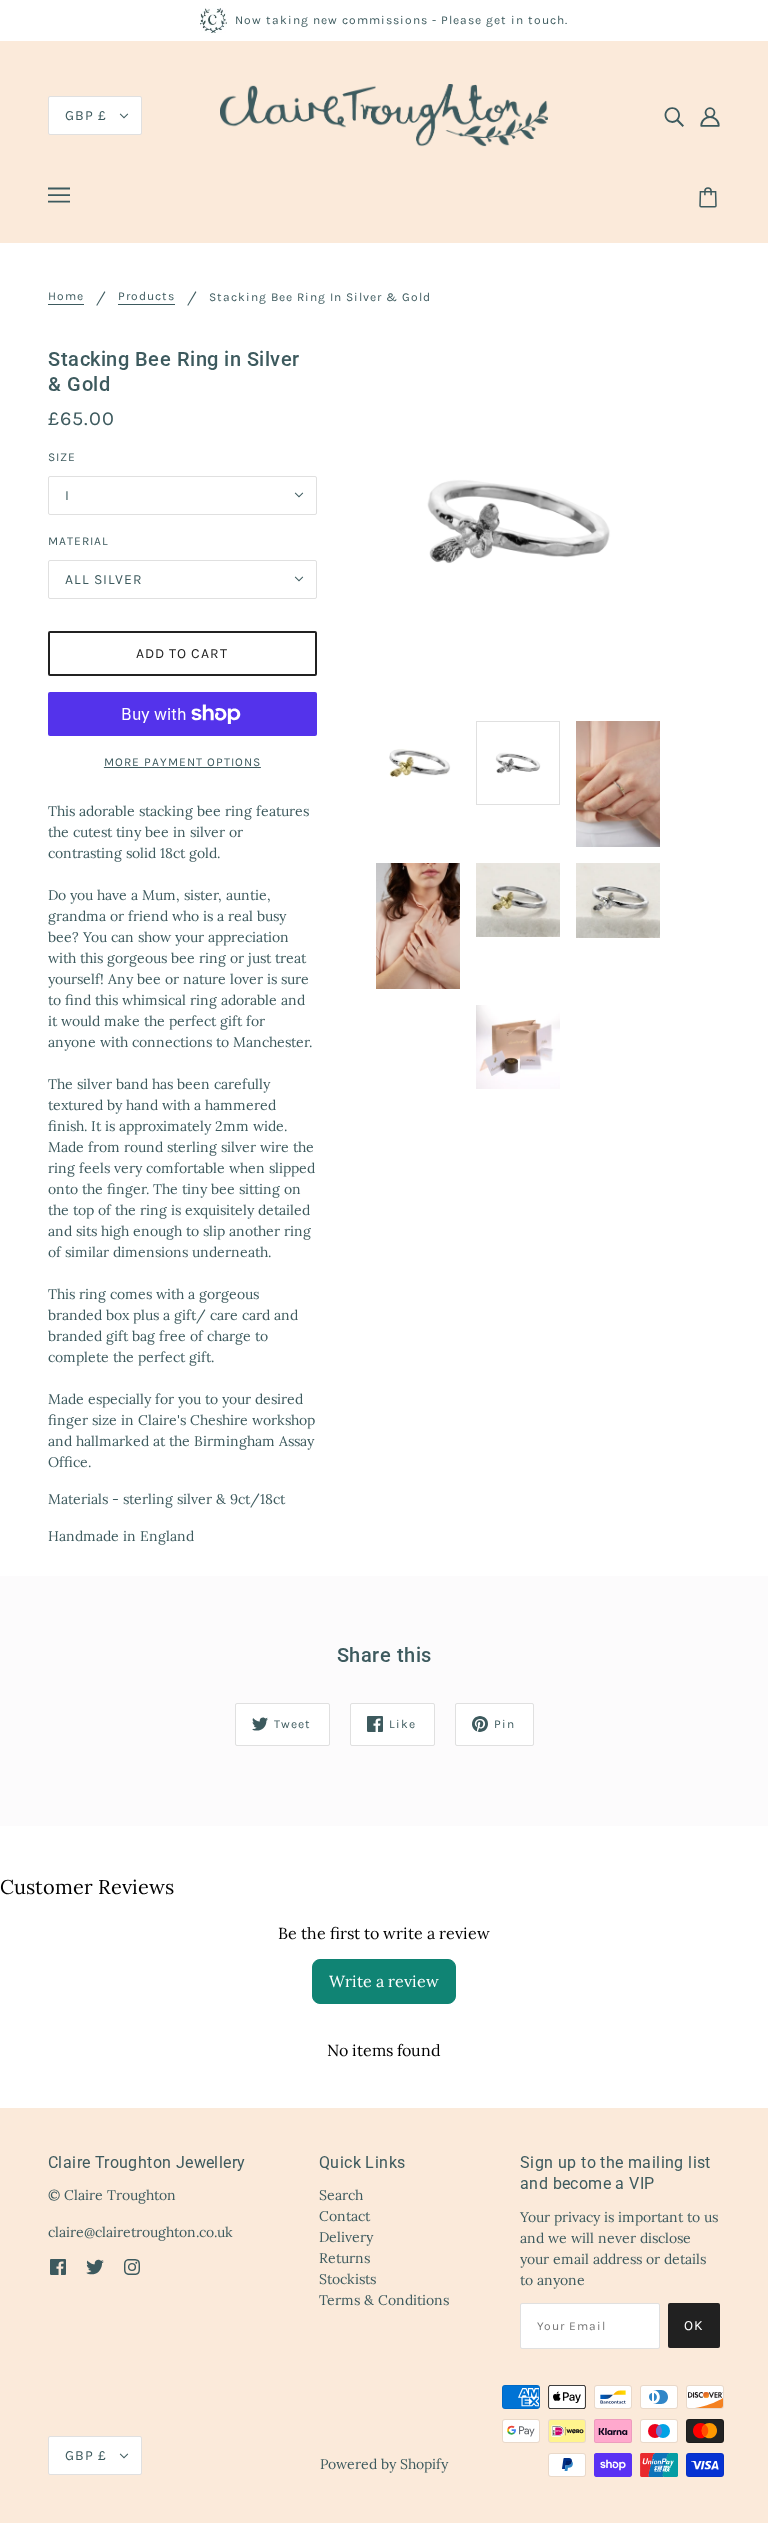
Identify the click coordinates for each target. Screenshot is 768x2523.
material (78, 541)
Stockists (347, 2279)
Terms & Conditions (384, 2300)
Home (66, 296)
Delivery (346, 2237)
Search (341, 2195)
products (146, 296)
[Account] (710, 116)
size (62, 457)
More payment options (182, 762)
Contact (344, 2216)
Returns (344, 2258)
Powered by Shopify (384, 2464)
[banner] (384, 114)
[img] (674, 116)
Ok (694, 2325)
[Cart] (711, 198)
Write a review (384, 1981)
